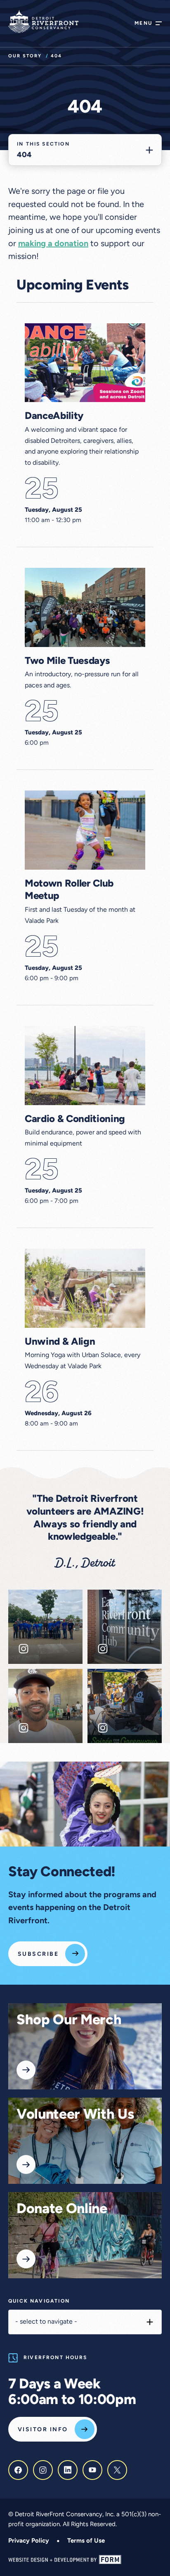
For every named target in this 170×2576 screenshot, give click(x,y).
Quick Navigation (39, 2301)
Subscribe (38, 1954)
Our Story (25, 56)
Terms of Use (86, 2541)
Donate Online (62, 2210)
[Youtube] (92, 2470)
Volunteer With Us (75, 2115)
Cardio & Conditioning (75, 1120)
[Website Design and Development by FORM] (85, 2560)
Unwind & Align (60, 1342)
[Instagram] (43, 2470)
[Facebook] (18, 2470)
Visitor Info (43, 2430)
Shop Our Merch (69, 2021)
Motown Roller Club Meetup (69, 890)
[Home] (43, 21)
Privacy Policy (29, 2541)
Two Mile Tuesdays (67, 661)
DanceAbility (54, 416)
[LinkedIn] (68, 2470)
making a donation (53, 244)
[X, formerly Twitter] (117, 2470)
